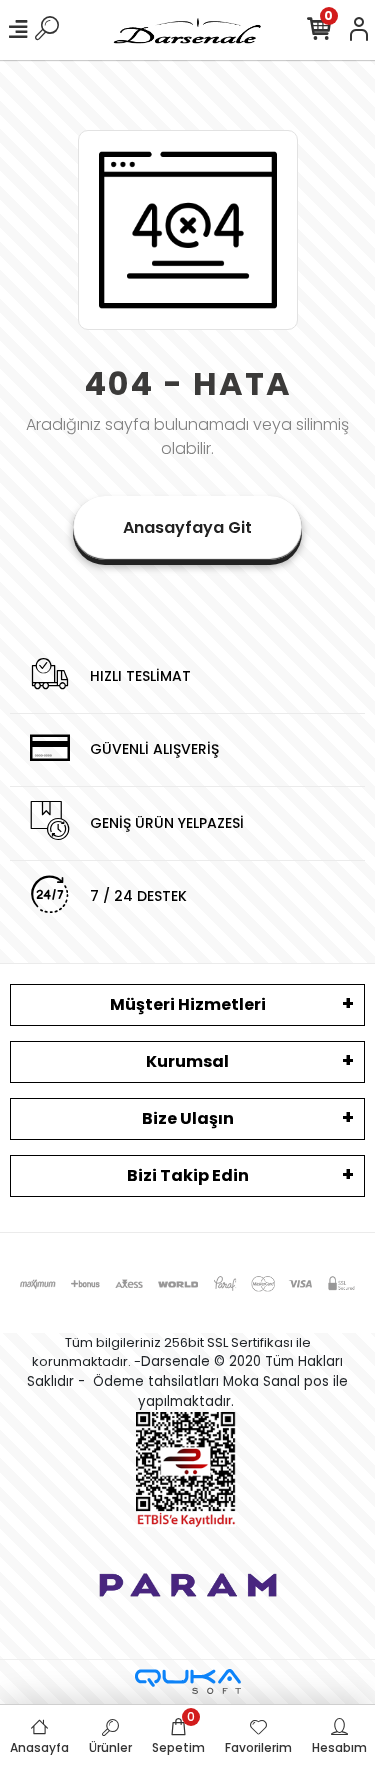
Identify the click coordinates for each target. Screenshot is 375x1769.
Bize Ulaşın (188, 1118)
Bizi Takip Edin (188, 1175)
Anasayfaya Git (187, 527)
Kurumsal (187, 1061)
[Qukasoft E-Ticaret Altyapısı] (188, 1681)
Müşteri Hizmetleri (188, 1004)
